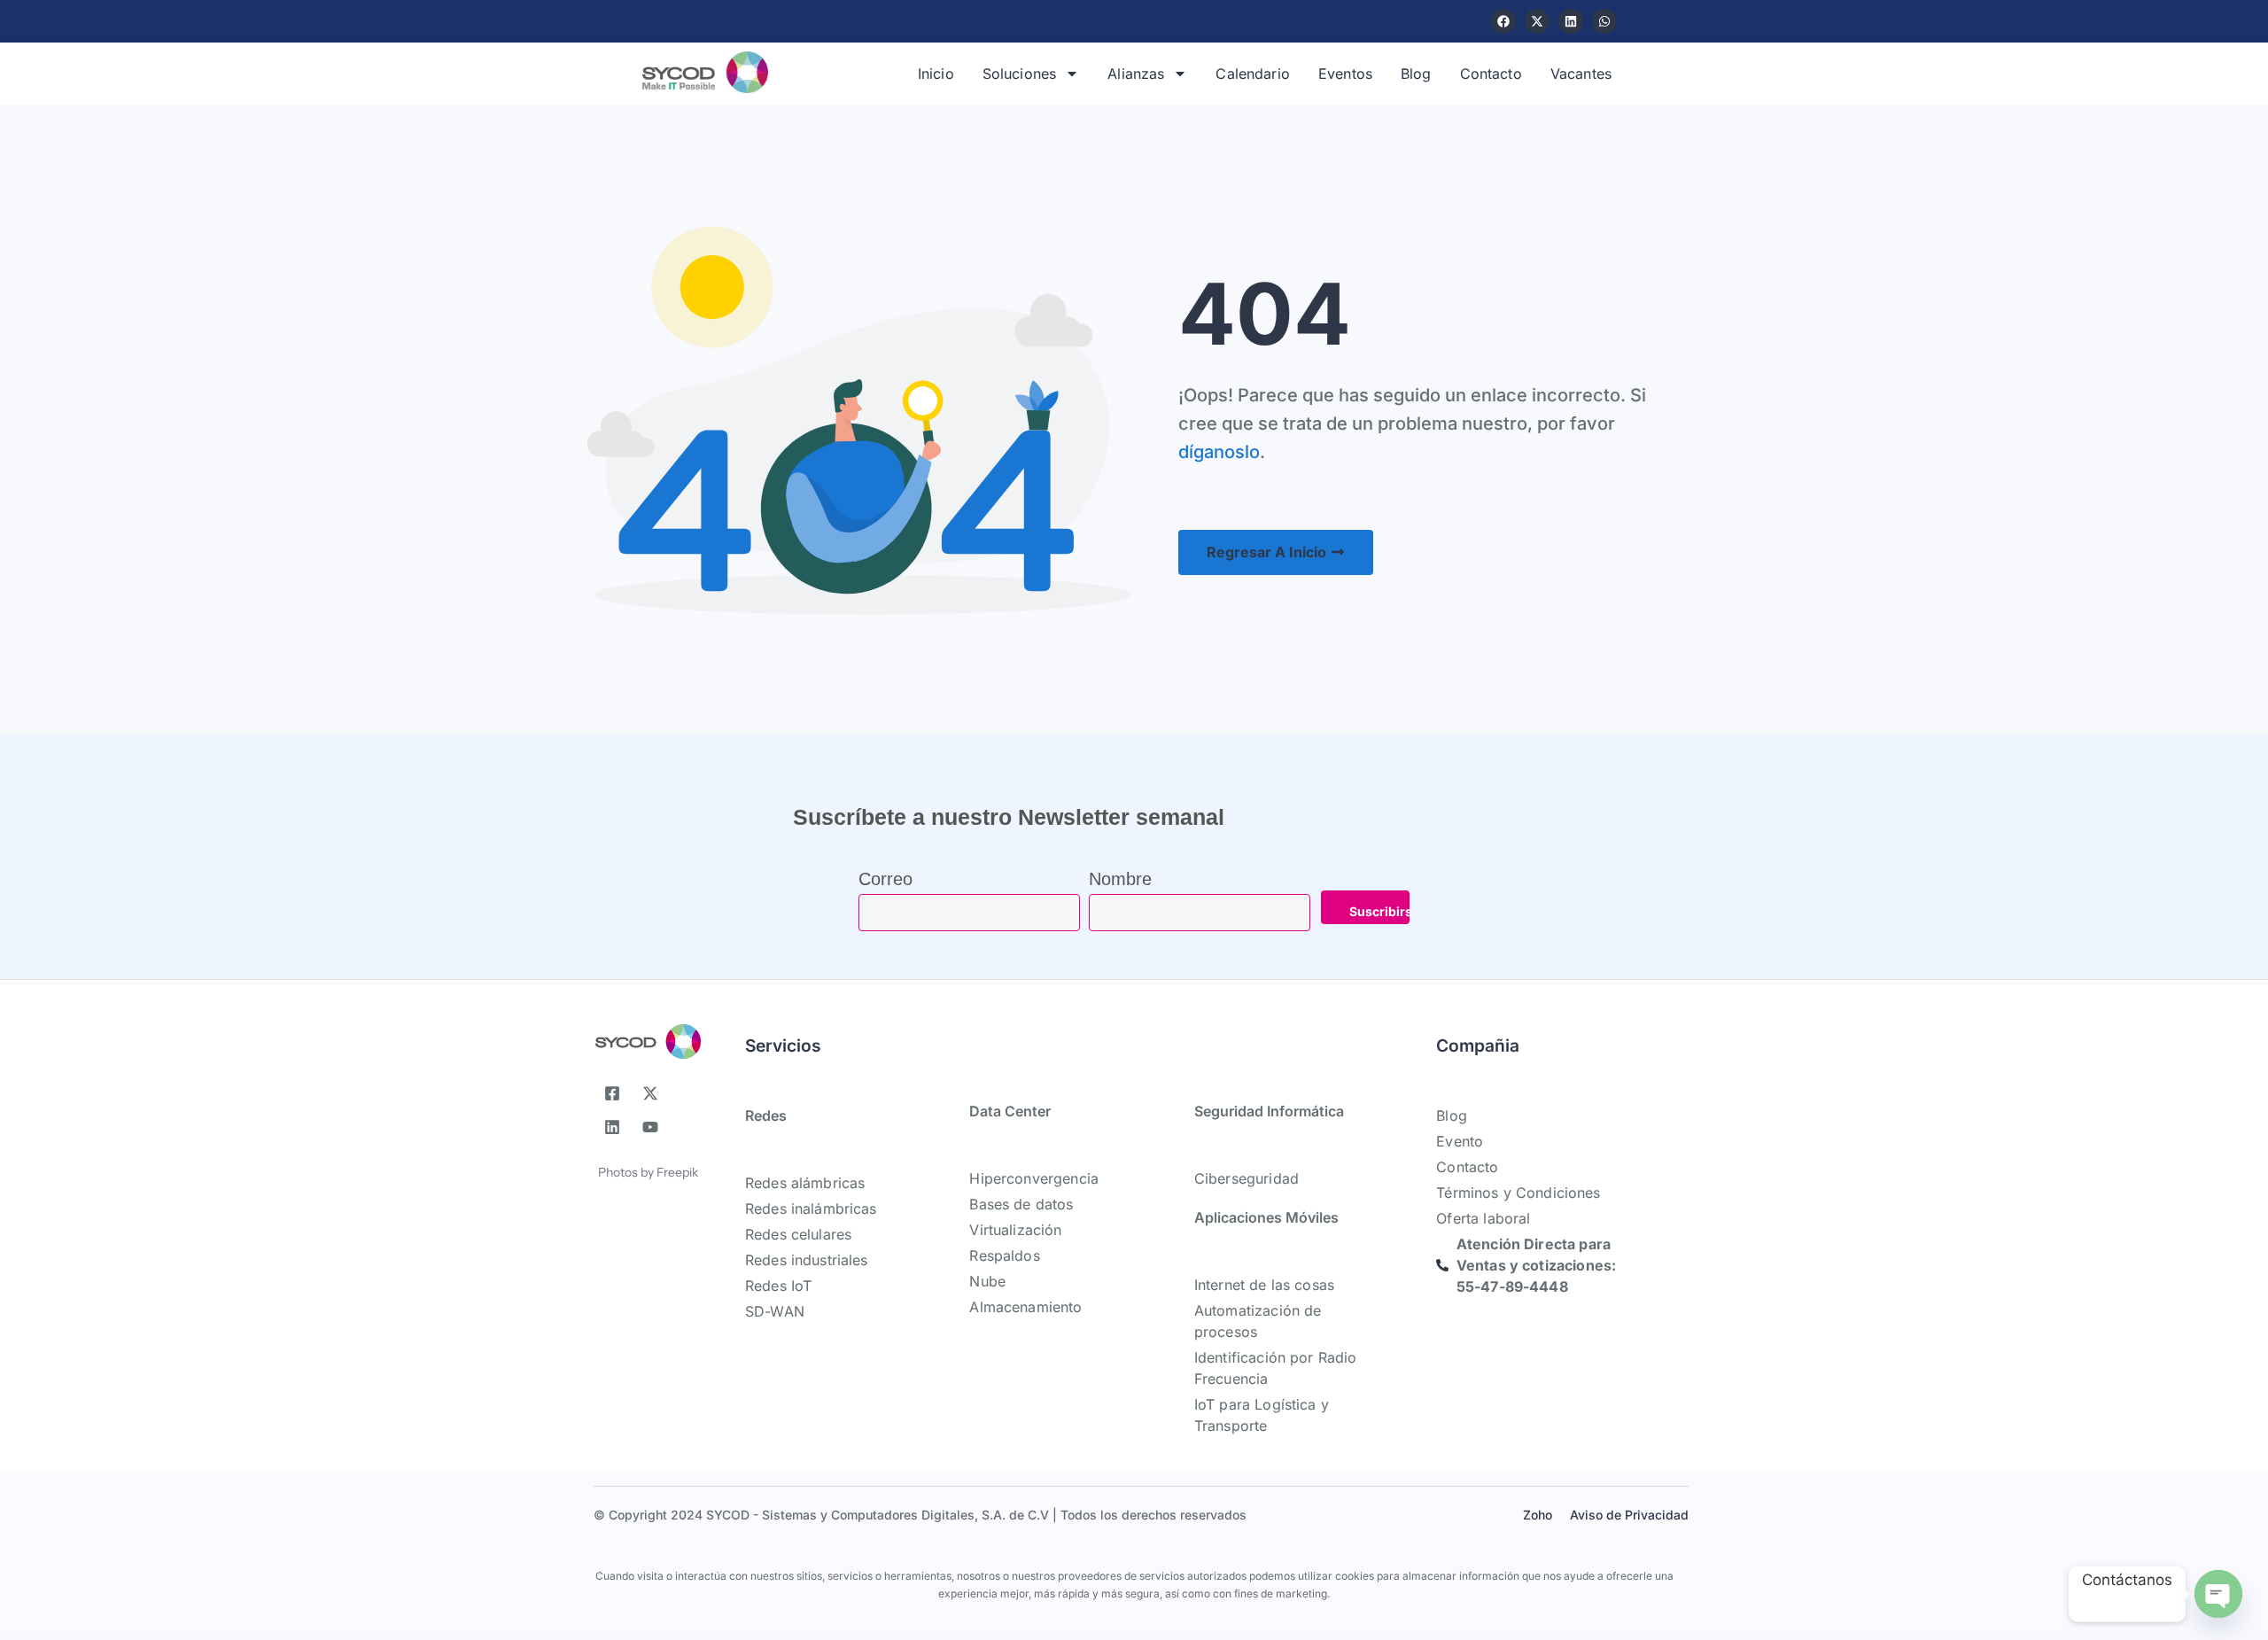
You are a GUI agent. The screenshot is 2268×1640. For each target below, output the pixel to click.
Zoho (1538, 1515)
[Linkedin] (1571, 21)
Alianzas (1136, 74)
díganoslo (1219, 452)
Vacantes (1581, 74)
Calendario (1253, 74)
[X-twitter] (1537, 21)
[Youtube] (650, 1127)
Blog (1416, 74)
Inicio (936, 74)
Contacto (1491, 74)
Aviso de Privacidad (1629, 1515)
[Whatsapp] (1604, 21)
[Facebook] (1503, 21)
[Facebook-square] (612, 1093)
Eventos (1345, 74)
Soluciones (1020, 74)
